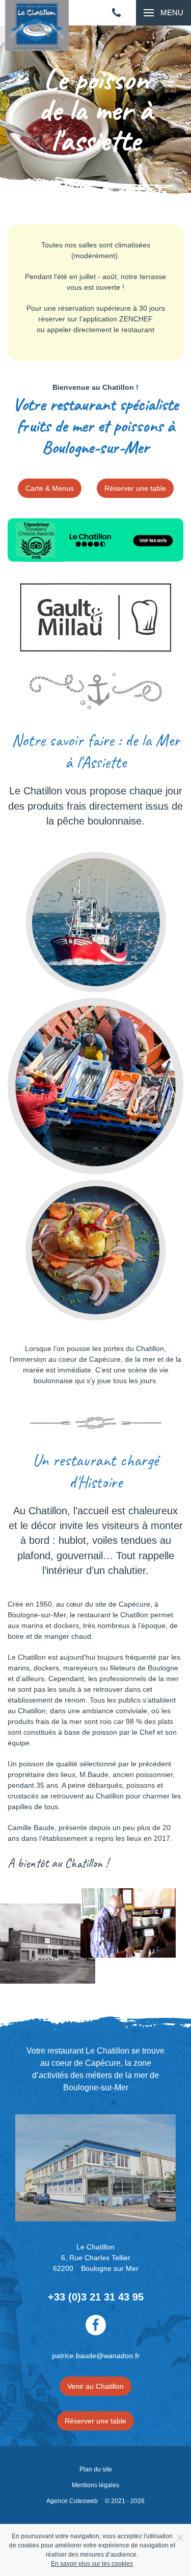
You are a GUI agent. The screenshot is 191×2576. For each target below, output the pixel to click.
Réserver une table (135, 488)
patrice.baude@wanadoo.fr (96, 2356)
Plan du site (96, 2469)
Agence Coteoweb (72, 2501)
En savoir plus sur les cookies (92, 2564)
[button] (163, 13)
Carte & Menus (50, 488)
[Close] (180, 2538)
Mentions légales (95, 2485)
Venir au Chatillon (95, 2386)
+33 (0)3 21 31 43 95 (96, 2297)
